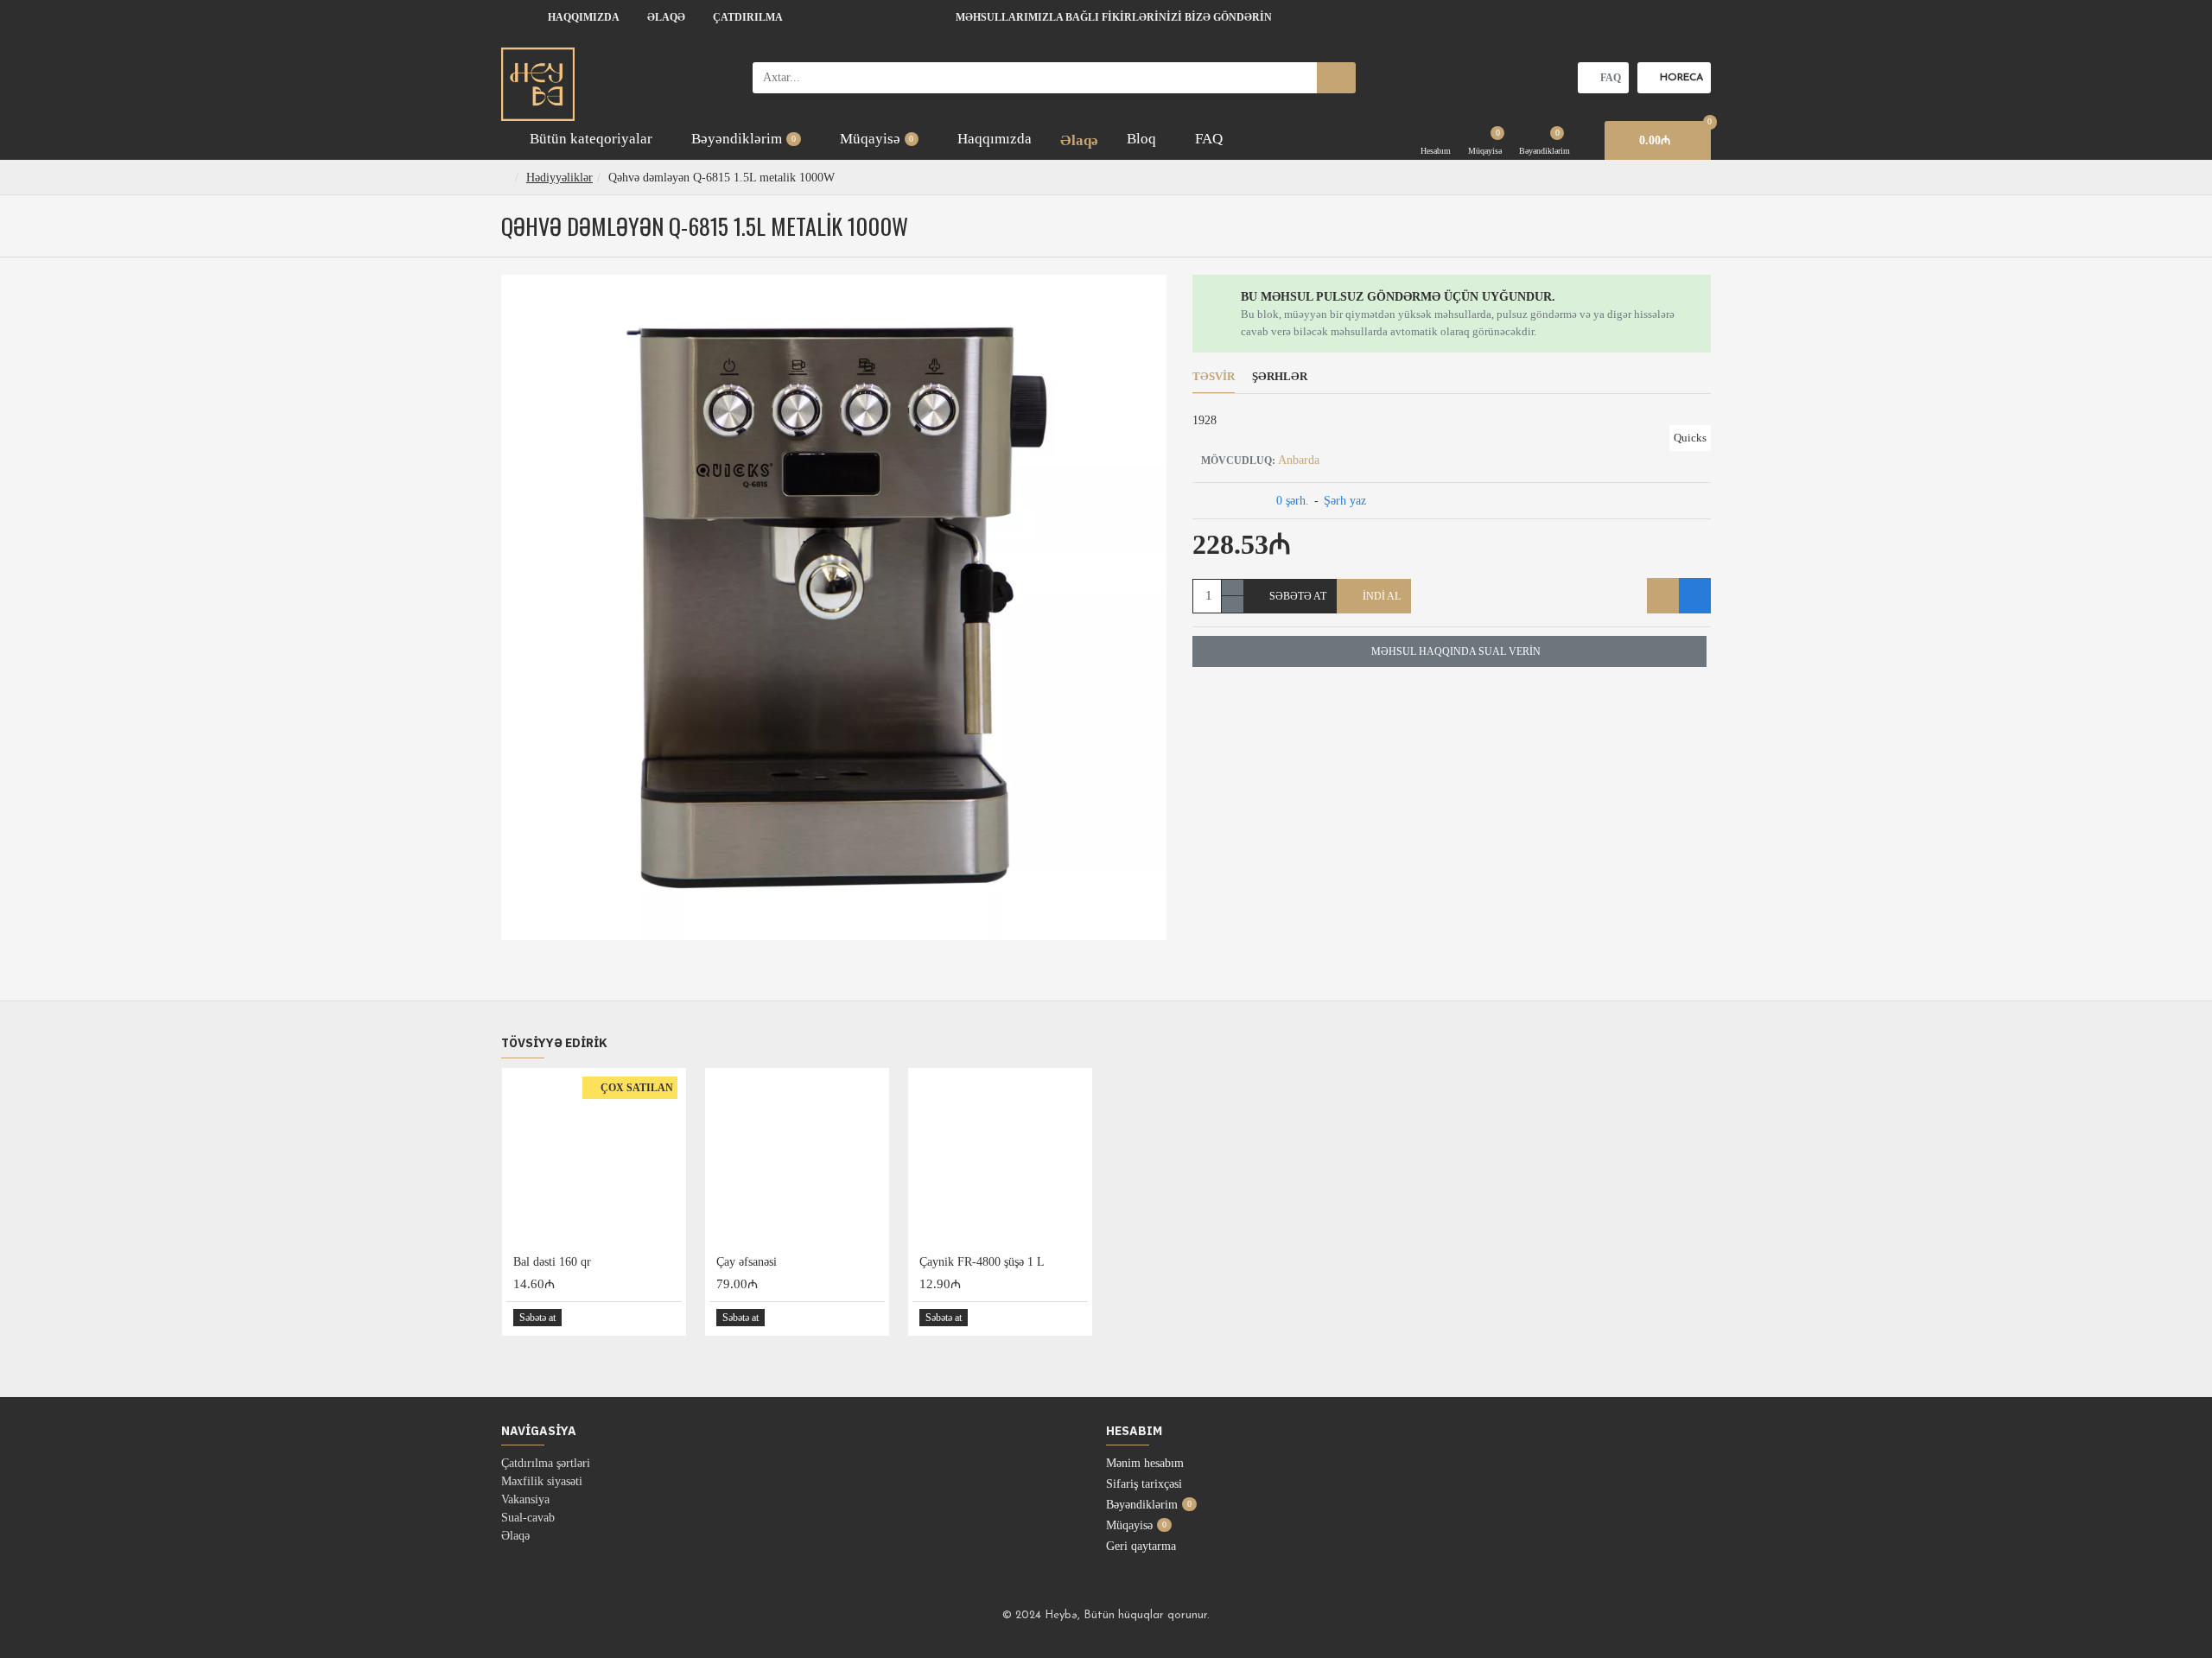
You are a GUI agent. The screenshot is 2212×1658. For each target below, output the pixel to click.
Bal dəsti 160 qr (552, 1262)
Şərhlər (1280, 376)
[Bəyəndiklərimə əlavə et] (1663, 596)
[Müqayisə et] (1695, 596)
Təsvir (1214, 376)
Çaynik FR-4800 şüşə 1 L (982, 1262)
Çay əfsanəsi (747, 1262)
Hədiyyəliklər (559, 178)
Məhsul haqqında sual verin (1456, 651)
